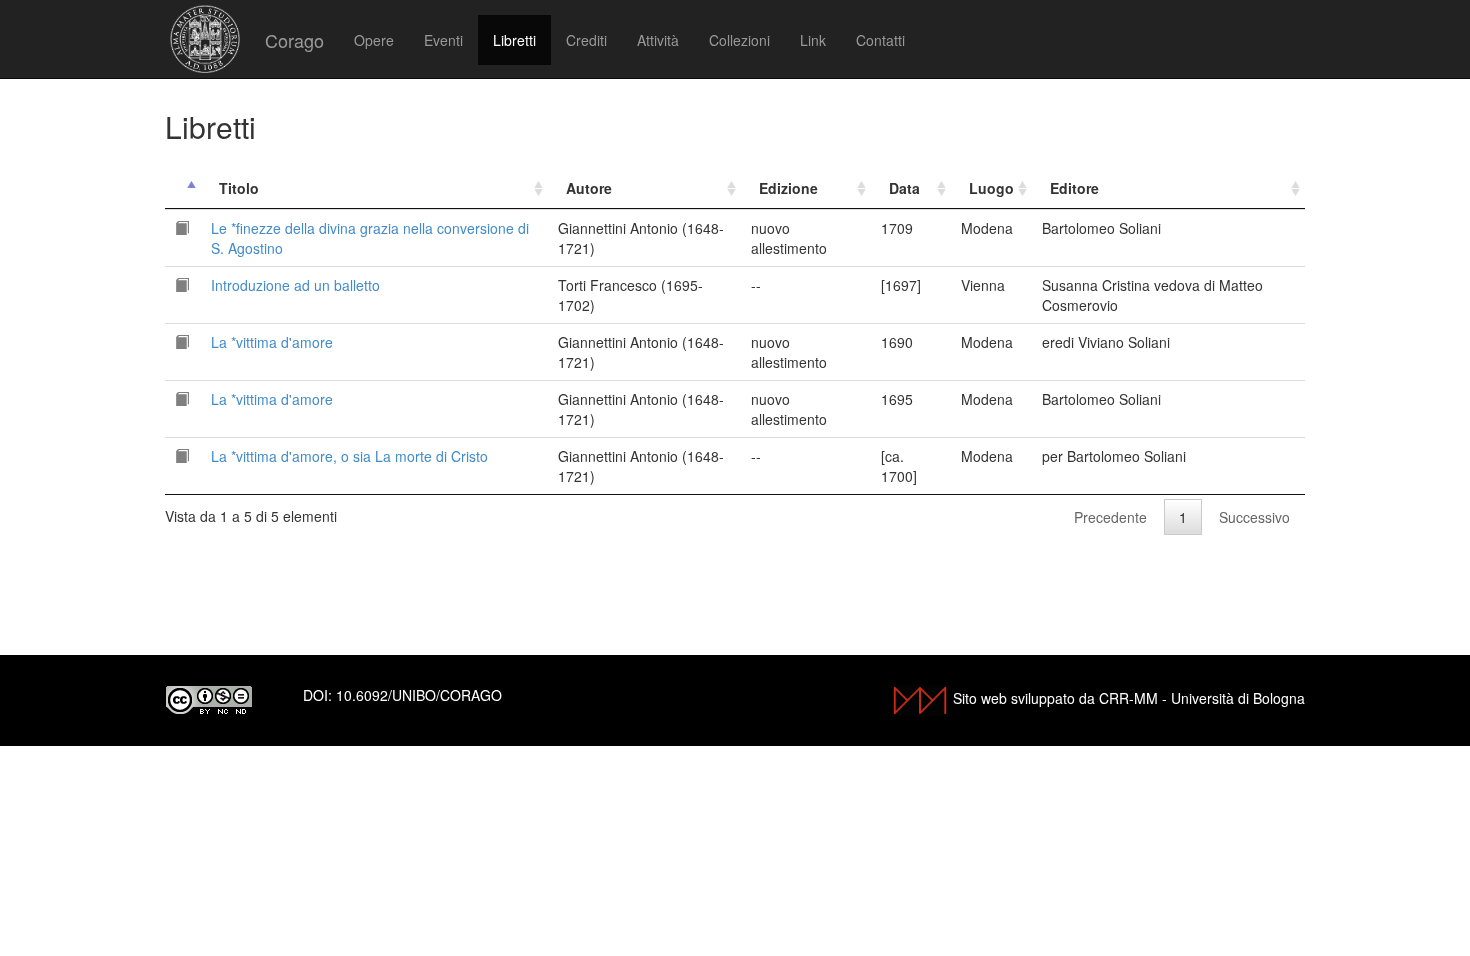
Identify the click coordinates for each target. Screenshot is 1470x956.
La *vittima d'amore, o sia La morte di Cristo (349, 456)
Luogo (991, 188)
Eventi (443, 40)
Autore (589, 188)
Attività (658, 40)
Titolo (239, 188)
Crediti (586, 40)
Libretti (514, 40)
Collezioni (739, 40)
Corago (294, 40)
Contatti (880, 40)
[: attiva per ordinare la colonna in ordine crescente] (183, 188)
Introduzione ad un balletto (295, 285)
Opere (374, 40)
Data (904, 188)
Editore (1074, 188)
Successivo (1254, 517)
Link (813, 40)
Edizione (788, 188)
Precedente (1110, 517)
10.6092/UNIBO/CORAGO (419, 695)
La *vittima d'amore (272, 342)
